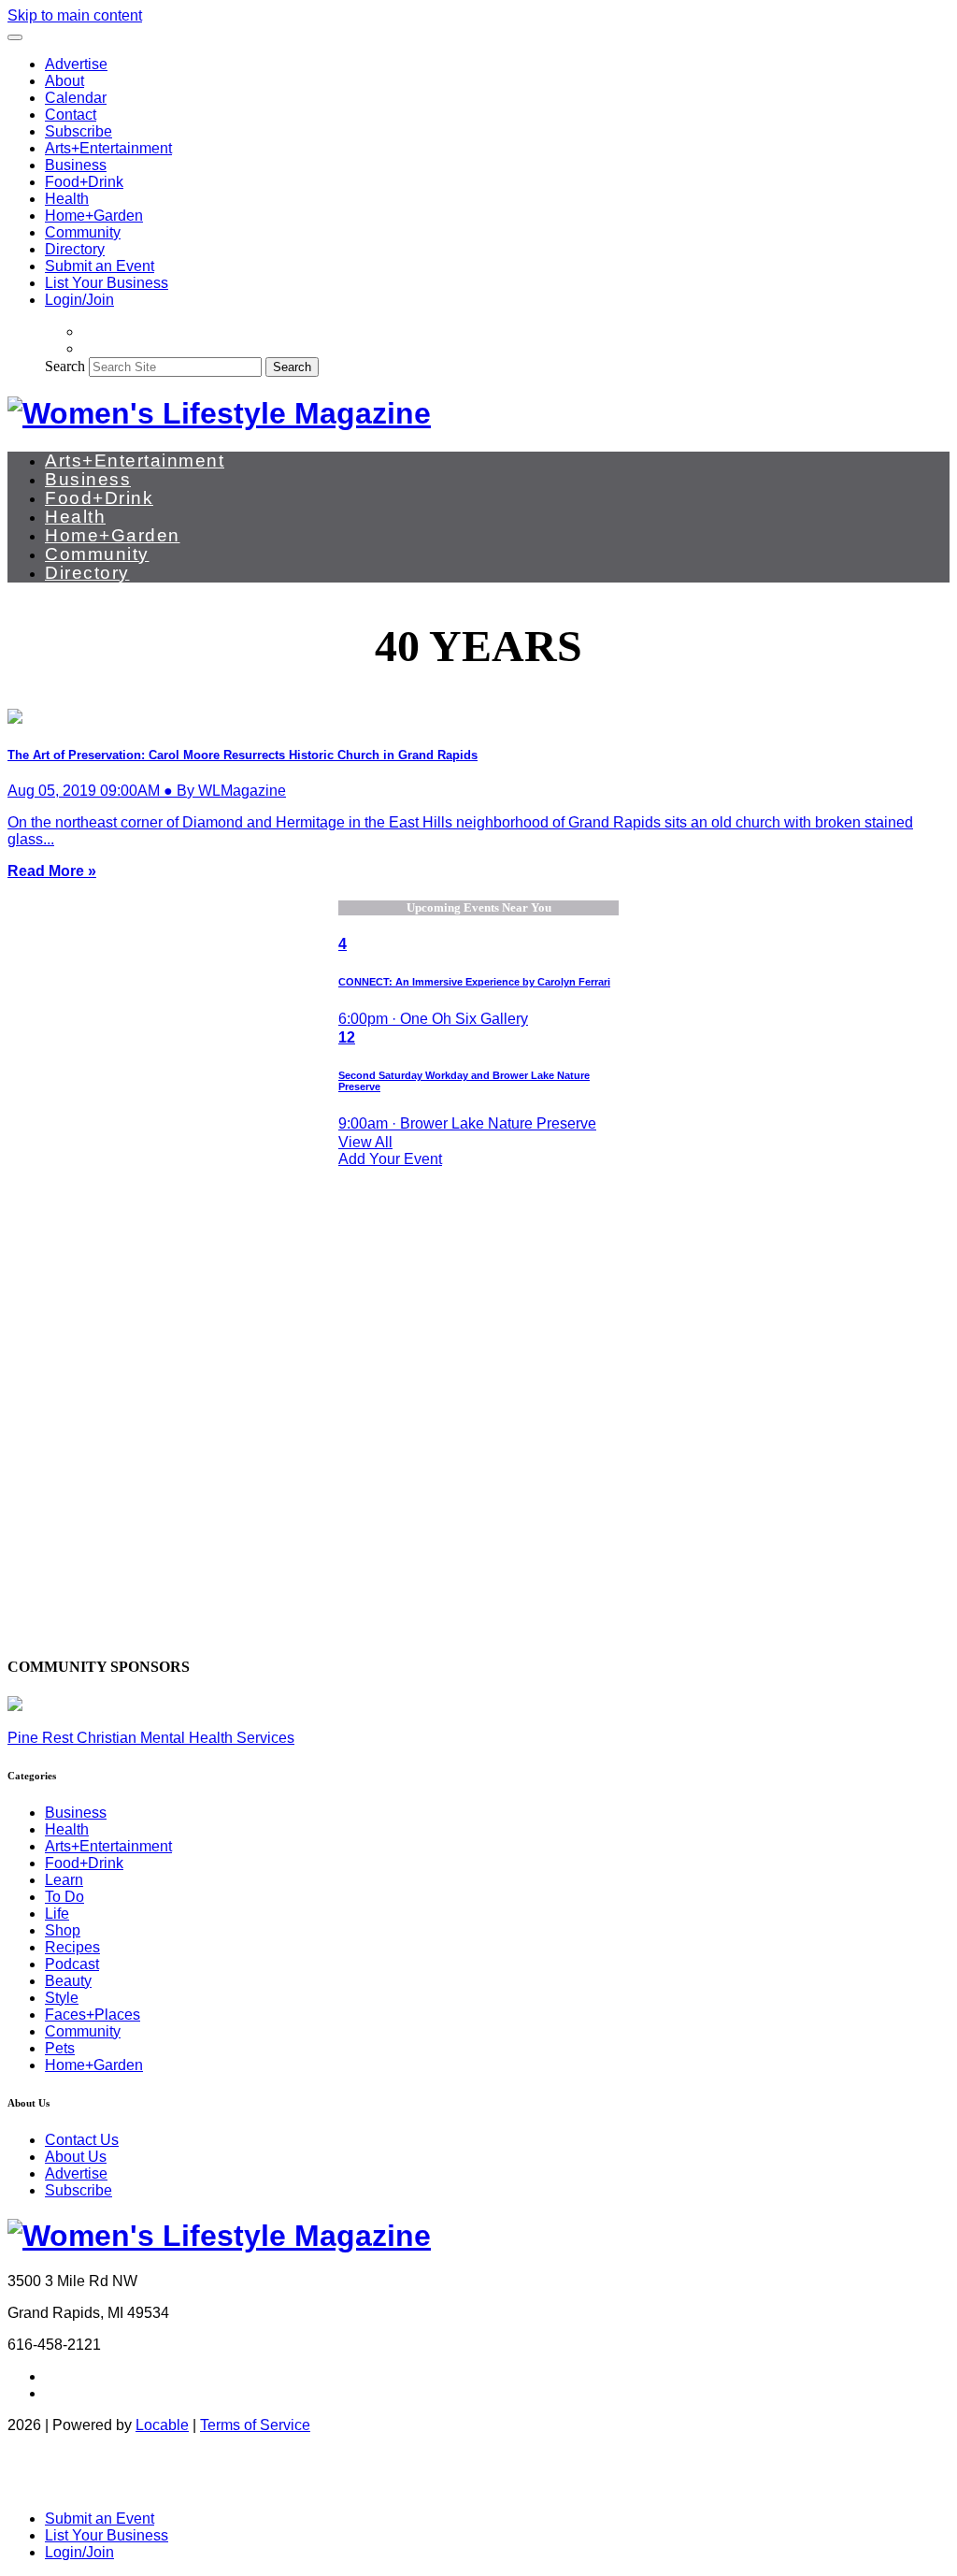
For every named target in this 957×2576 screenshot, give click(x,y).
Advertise (76, 64)
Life (57, 1914)
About (64, 81)
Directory (75, 249)
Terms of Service (255, 2425)
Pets (60, 2048)
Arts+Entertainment (108, 148)
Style (62, 1998)
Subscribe (79, 131)
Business (76, 165)
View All (365, 1142)
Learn (64, 1880)
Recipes (72, 1947)
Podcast (72, 1964)
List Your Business (107, 283)
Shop (63, 1930)
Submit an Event (100, 266)
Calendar (76, 98)
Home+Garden (94, 216)
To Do (64, 1897)
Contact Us (82, 2140)
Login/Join (79, 300)
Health (67, 199)
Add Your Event (390, 1159)
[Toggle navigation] (15, 37)
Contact (71, 115)
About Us (76, 2157)
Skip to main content (75, 15)
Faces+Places (93, 2015)
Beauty (68, 1981)
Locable (162, 2425)
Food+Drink (84, 182)
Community (83, 232)
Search (65, 366)
